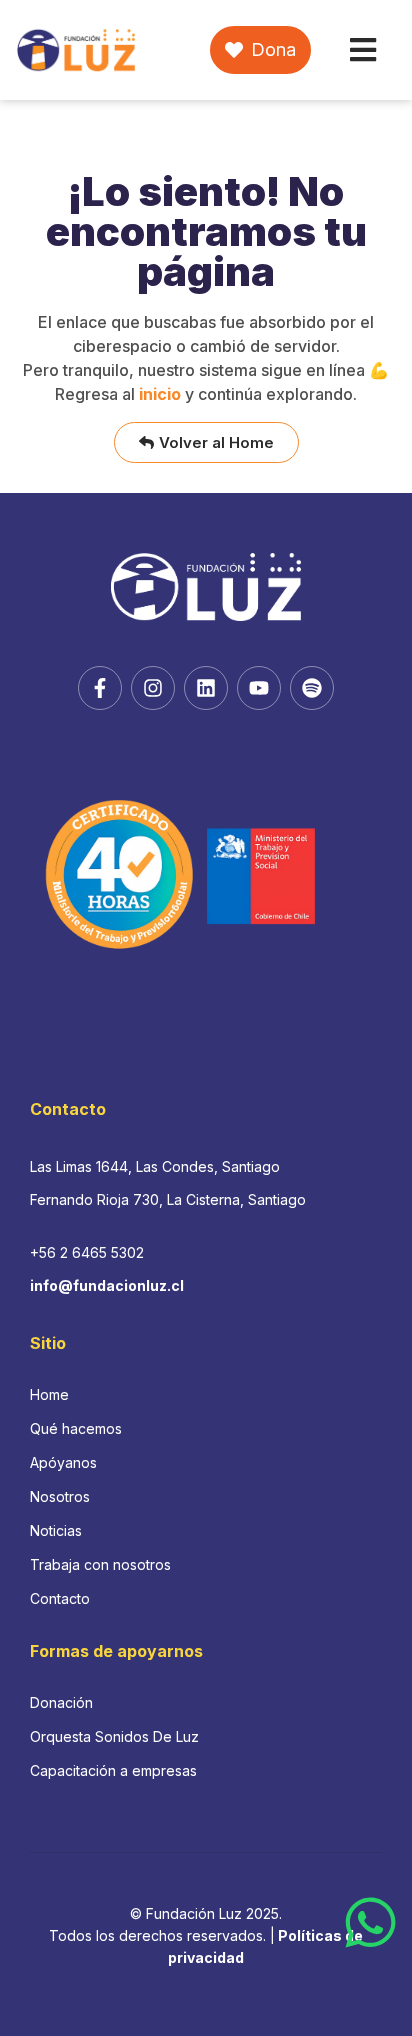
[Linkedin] (206, 688)
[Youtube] (259, 688)
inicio (160, 394)
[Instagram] (153, 688)
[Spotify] (312, 688)
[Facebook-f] (100, 688)
